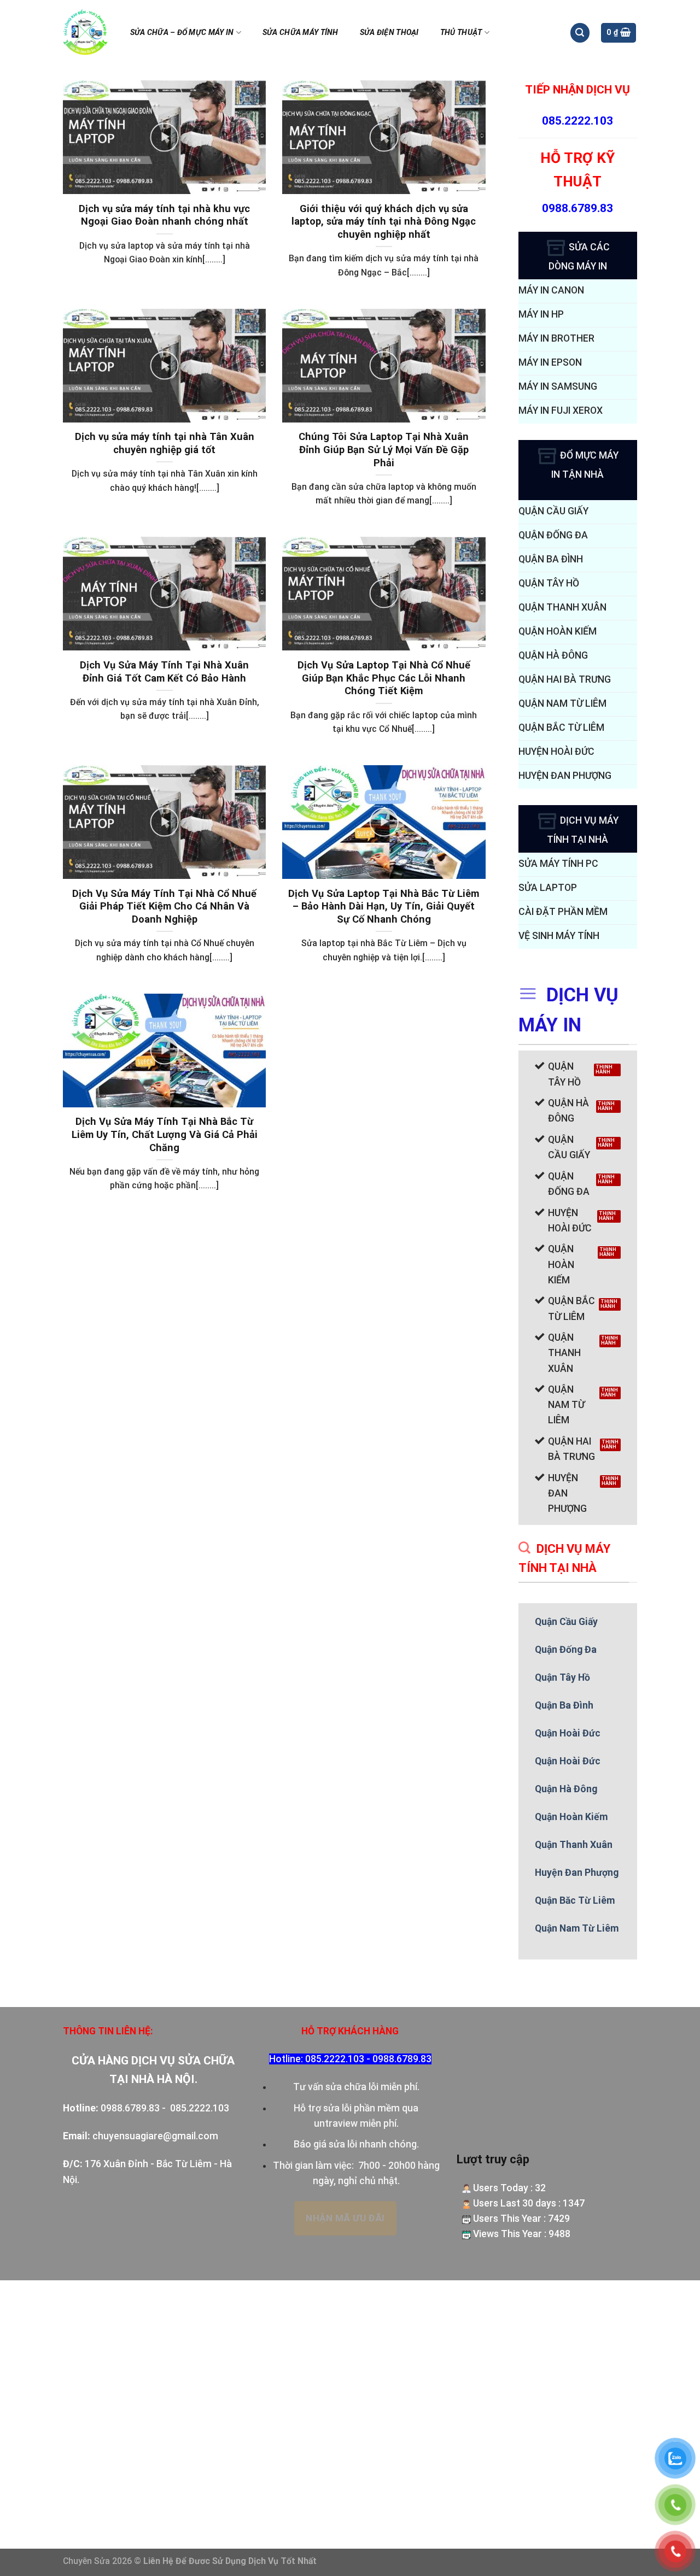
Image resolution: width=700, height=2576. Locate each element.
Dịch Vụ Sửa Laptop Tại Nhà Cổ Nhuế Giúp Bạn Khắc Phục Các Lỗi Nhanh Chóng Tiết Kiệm (384, 678)
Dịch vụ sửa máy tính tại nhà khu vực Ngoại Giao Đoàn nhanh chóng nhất (164, 215)
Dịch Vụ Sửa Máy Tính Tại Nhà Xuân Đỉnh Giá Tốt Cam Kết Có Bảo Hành (164, 671)
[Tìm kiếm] (580, 33)
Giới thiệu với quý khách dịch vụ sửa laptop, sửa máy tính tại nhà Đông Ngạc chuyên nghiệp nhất (384, 221)
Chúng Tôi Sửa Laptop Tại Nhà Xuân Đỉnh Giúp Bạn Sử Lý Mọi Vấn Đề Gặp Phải (384, 449)
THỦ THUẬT (461, 32)
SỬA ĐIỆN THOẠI (389, 32)
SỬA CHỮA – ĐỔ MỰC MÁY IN (182, 32)
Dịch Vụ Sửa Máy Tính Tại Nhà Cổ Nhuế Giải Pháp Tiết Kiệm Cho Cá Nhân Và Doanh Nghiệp (164, 906)
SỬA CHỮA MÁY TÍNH (301, 32)
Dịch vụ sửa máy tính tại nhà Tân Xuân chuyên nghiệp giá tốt (165, 443)
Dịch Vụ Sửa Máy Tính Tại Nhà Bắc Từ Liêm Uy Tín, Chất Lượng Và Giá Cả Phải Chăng (165, 1134)
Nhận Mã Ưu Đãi (345, 2218)
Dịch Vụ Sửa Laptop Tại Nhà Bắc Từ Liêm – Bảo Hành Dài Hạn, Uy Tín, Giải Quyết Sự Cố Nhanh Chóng (384, 906)
